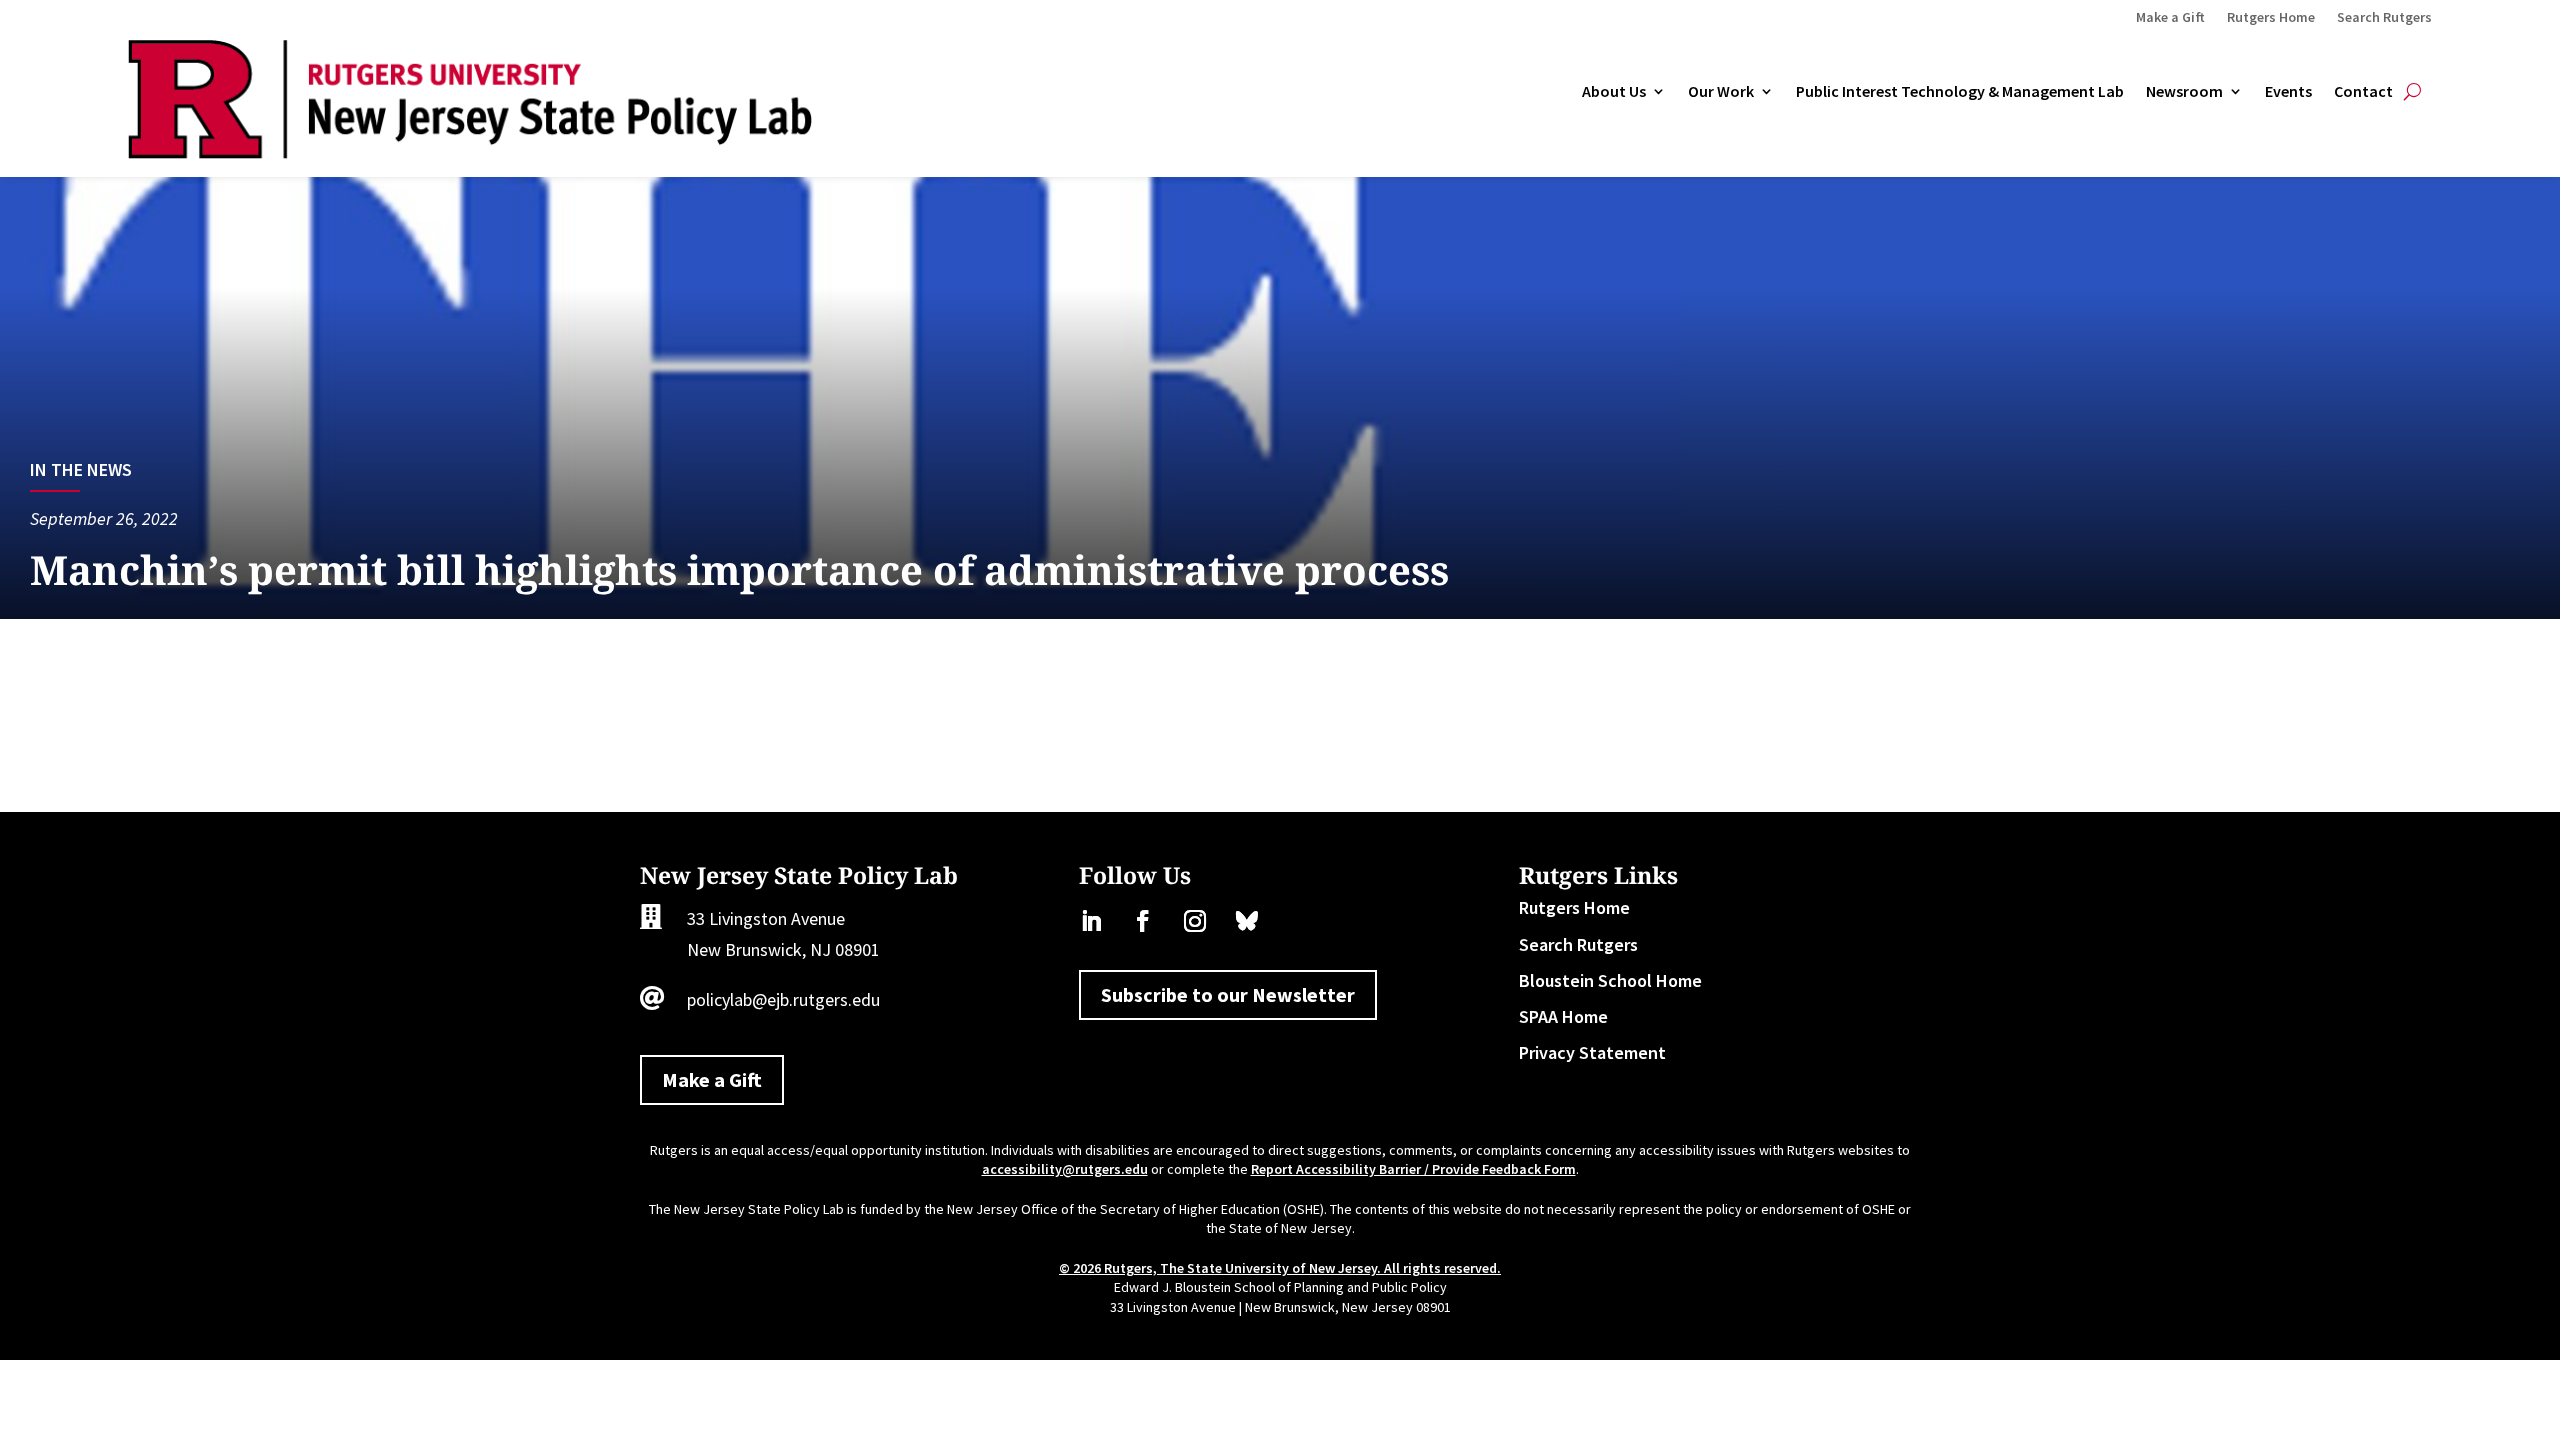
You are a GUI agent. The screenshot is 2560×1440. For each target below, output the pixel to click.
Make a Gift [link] (2170, 18)
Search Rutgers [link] (2384, 18)
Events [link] (2288, 92)
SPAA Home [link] (1563, 1016)
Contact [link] (2363, 92)
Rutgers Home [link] (2271, 18)
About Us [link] (1614, 92)
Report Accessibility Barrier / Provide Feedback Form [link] (1413, 1169)
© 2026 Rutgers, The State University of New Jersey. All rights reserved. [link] (1280, 1268)
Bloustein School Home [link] (1610, 980)
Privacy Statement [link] (1592, 1052)
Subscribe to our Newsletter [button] (1228, 994)
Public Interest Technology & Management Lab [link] (1960, 92)
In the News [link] (81, 469)
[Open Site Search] (2412, 92)
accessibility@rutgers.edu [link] (1065, 1169)
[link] (470, 152)
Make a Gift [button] (712, 1079)
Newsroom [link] (2184, 92)
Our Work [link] (1721, 92)
